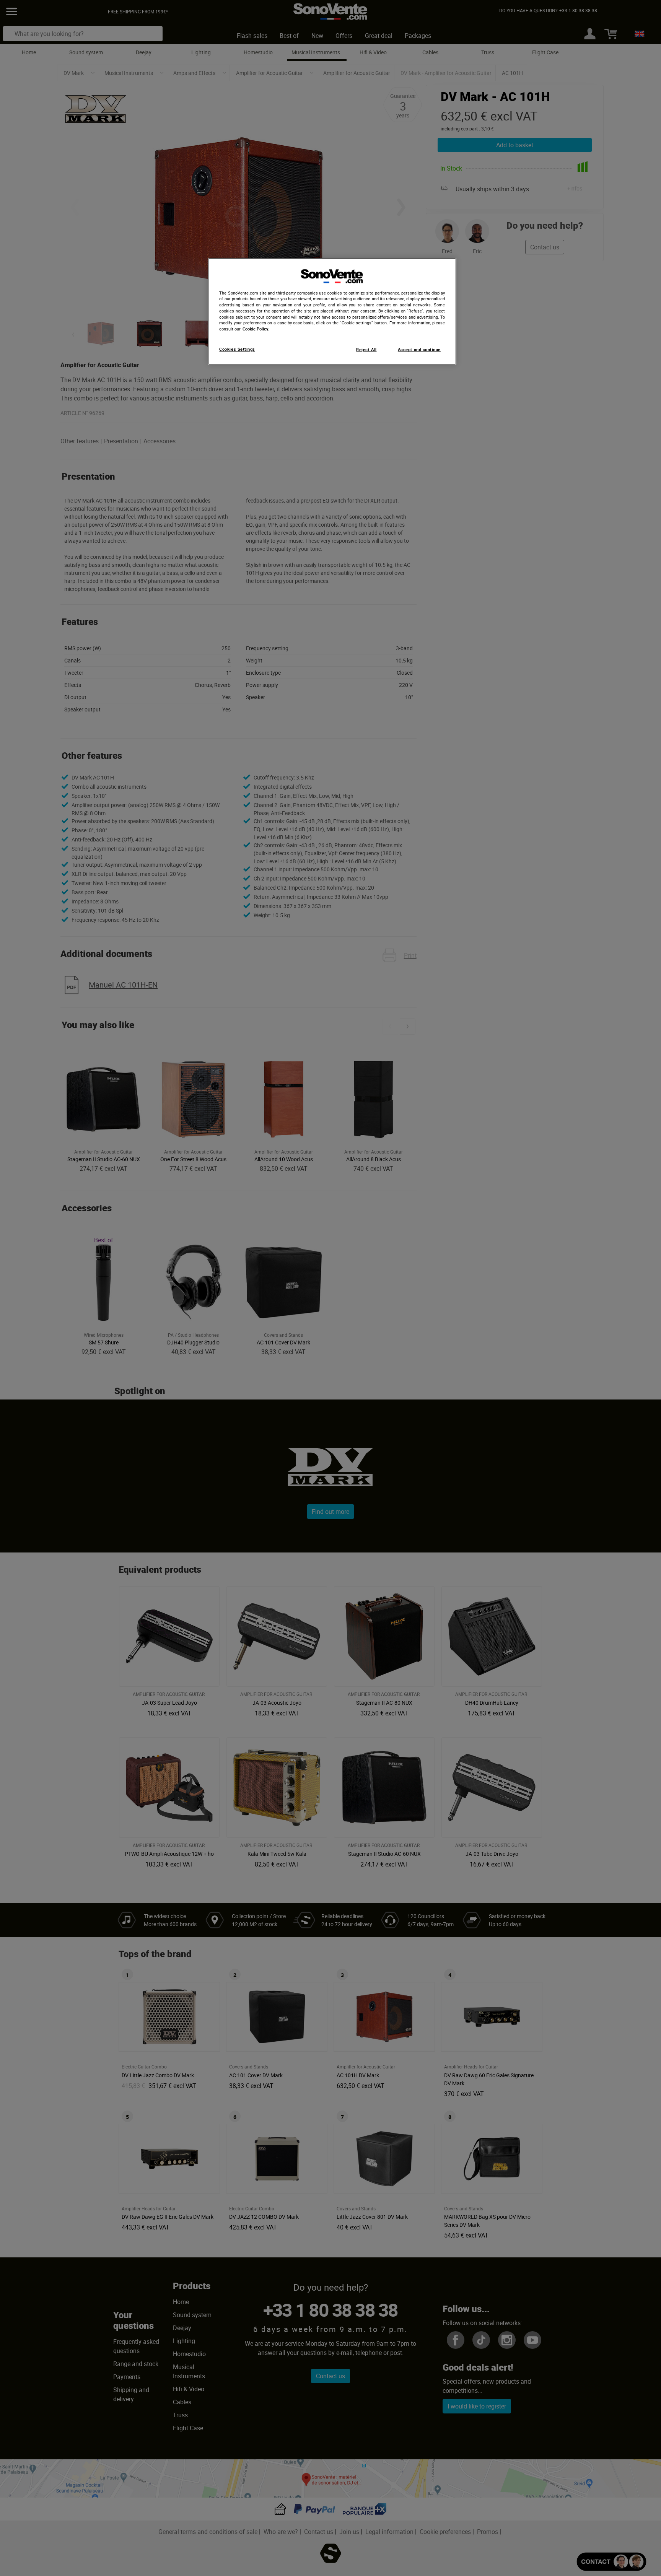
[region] (332, 311)
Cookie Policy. (256, 329)
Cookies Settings (237, 349)
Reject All (366, 350)
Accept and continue (419, 350)
